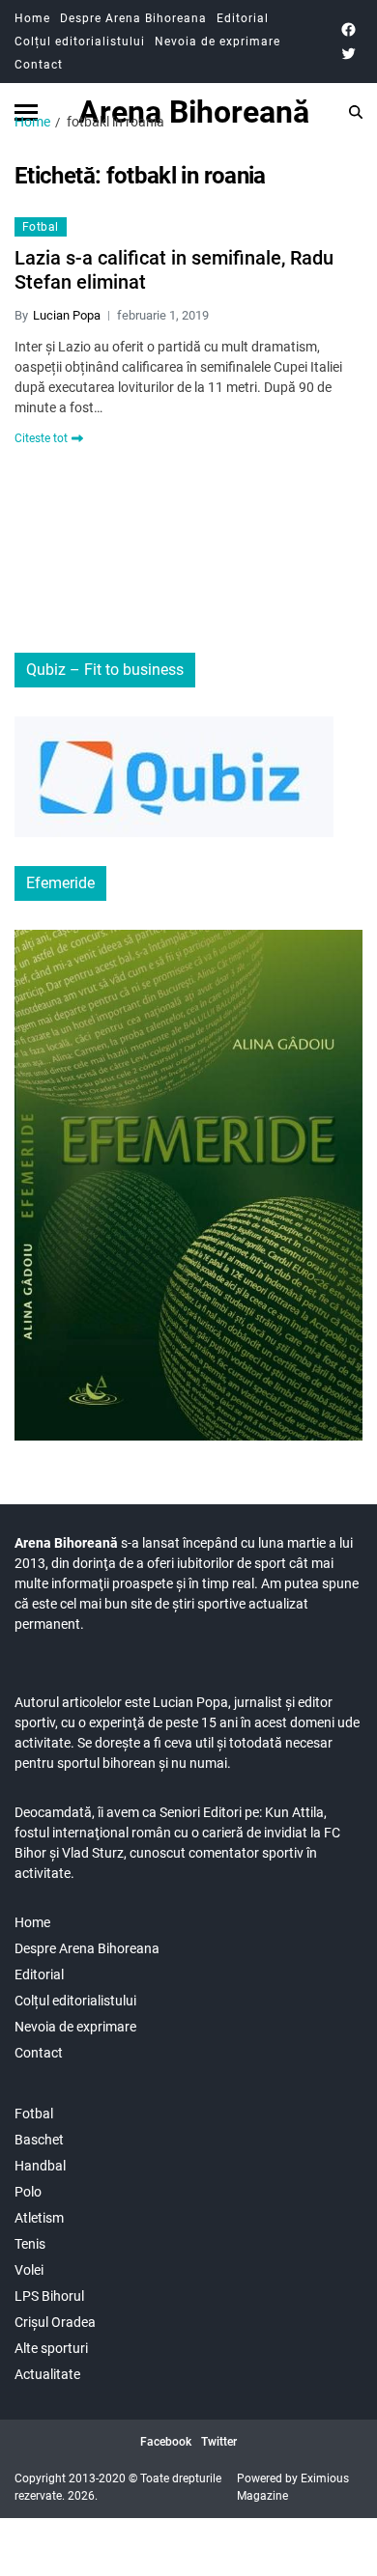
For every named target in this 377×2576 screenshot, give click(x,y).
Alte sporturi (51, 2348)
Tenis (30, 2244)
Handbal (40, 2166)
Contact (39, 65)
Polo (28, 2192)
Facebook (166, 2442)
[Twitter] (348, 54)
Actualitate (47, 2374)
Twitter (219, 2442)
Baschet (39, 2140)
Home (32, 18)
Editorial (243, 18)
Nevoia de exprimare (217, 42)
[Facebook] (348, 29)
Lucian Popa (67, 315)
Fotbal (41, 227)
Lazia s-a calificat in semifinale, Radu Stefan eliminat (174, 270)
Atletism (39, 2218)
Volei (29, 2270)
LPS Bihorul (49, 2296)
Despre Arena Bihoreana (133, 18)
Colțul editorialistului (80, 42)
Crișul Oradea (55, 2322)
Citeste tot (41, 438)
